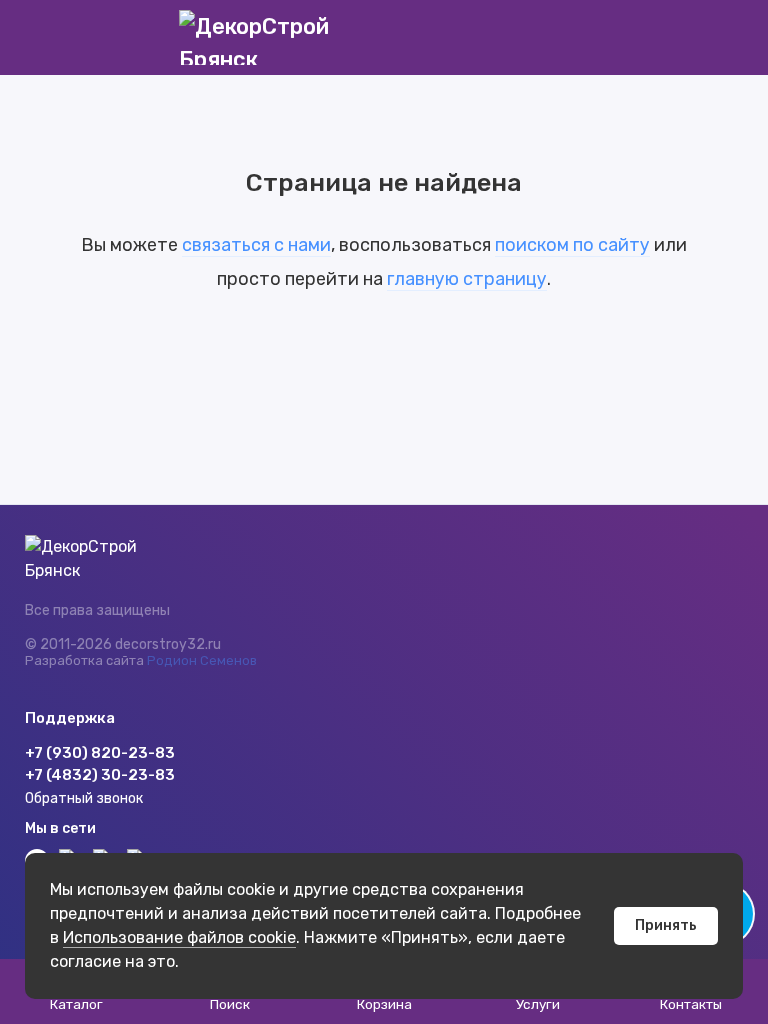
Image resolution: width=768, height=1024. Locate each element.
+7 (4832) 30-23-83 (100, 775)
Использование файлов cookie (179, 937)
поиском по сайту (572, 245)
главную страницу (467, 279)
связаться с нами (256, 245)
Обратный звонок (84, 798)
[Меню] (37, 37)
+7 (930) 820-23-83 (100, 753)
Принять (666, 925)
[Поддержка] (730, 37)
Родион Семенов (202, 660)
